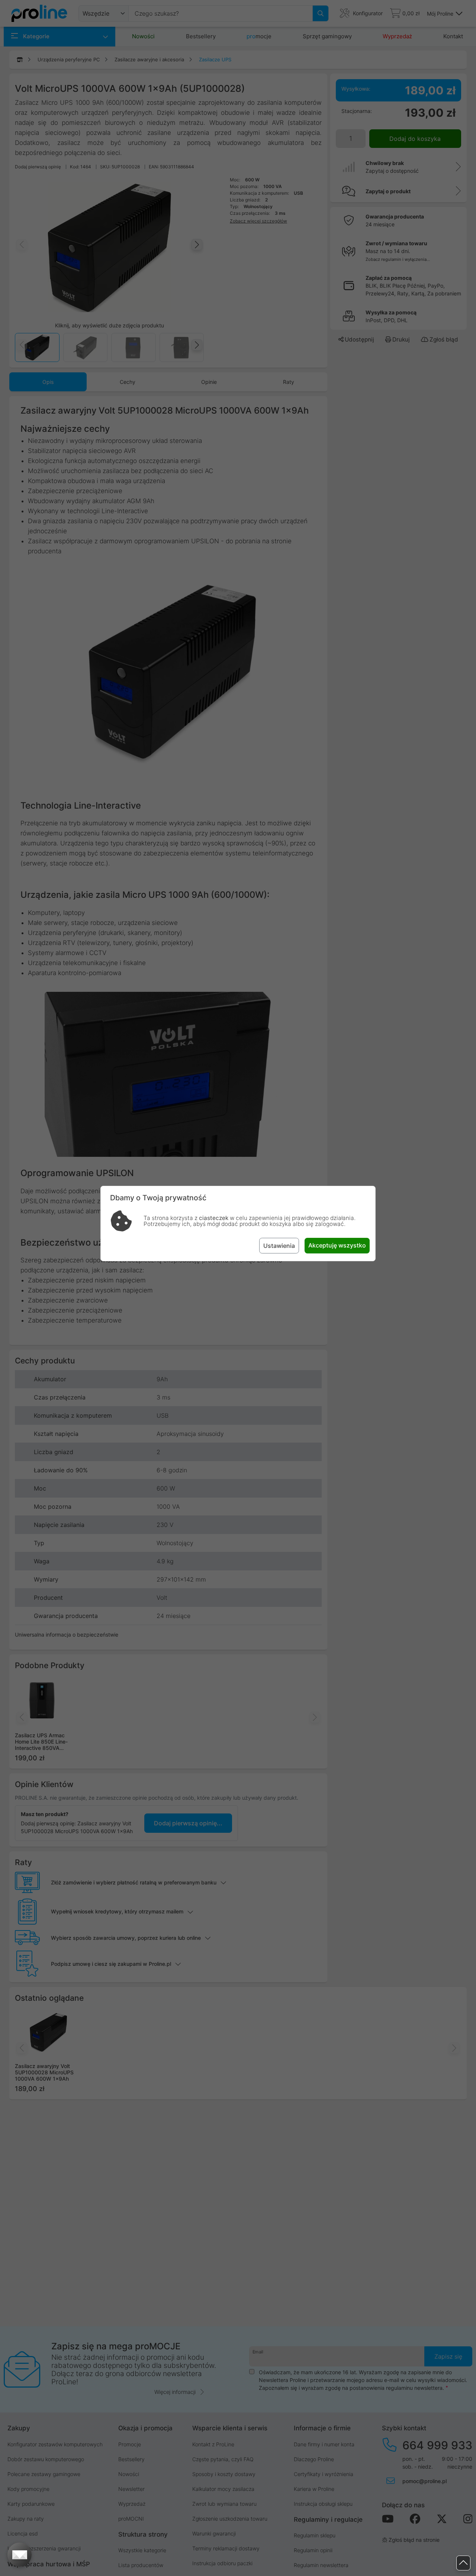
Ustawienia (279, 1246)
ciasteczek (214, 1218)
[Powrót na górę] (463, 2563)
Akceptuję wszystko (337, 1245)
